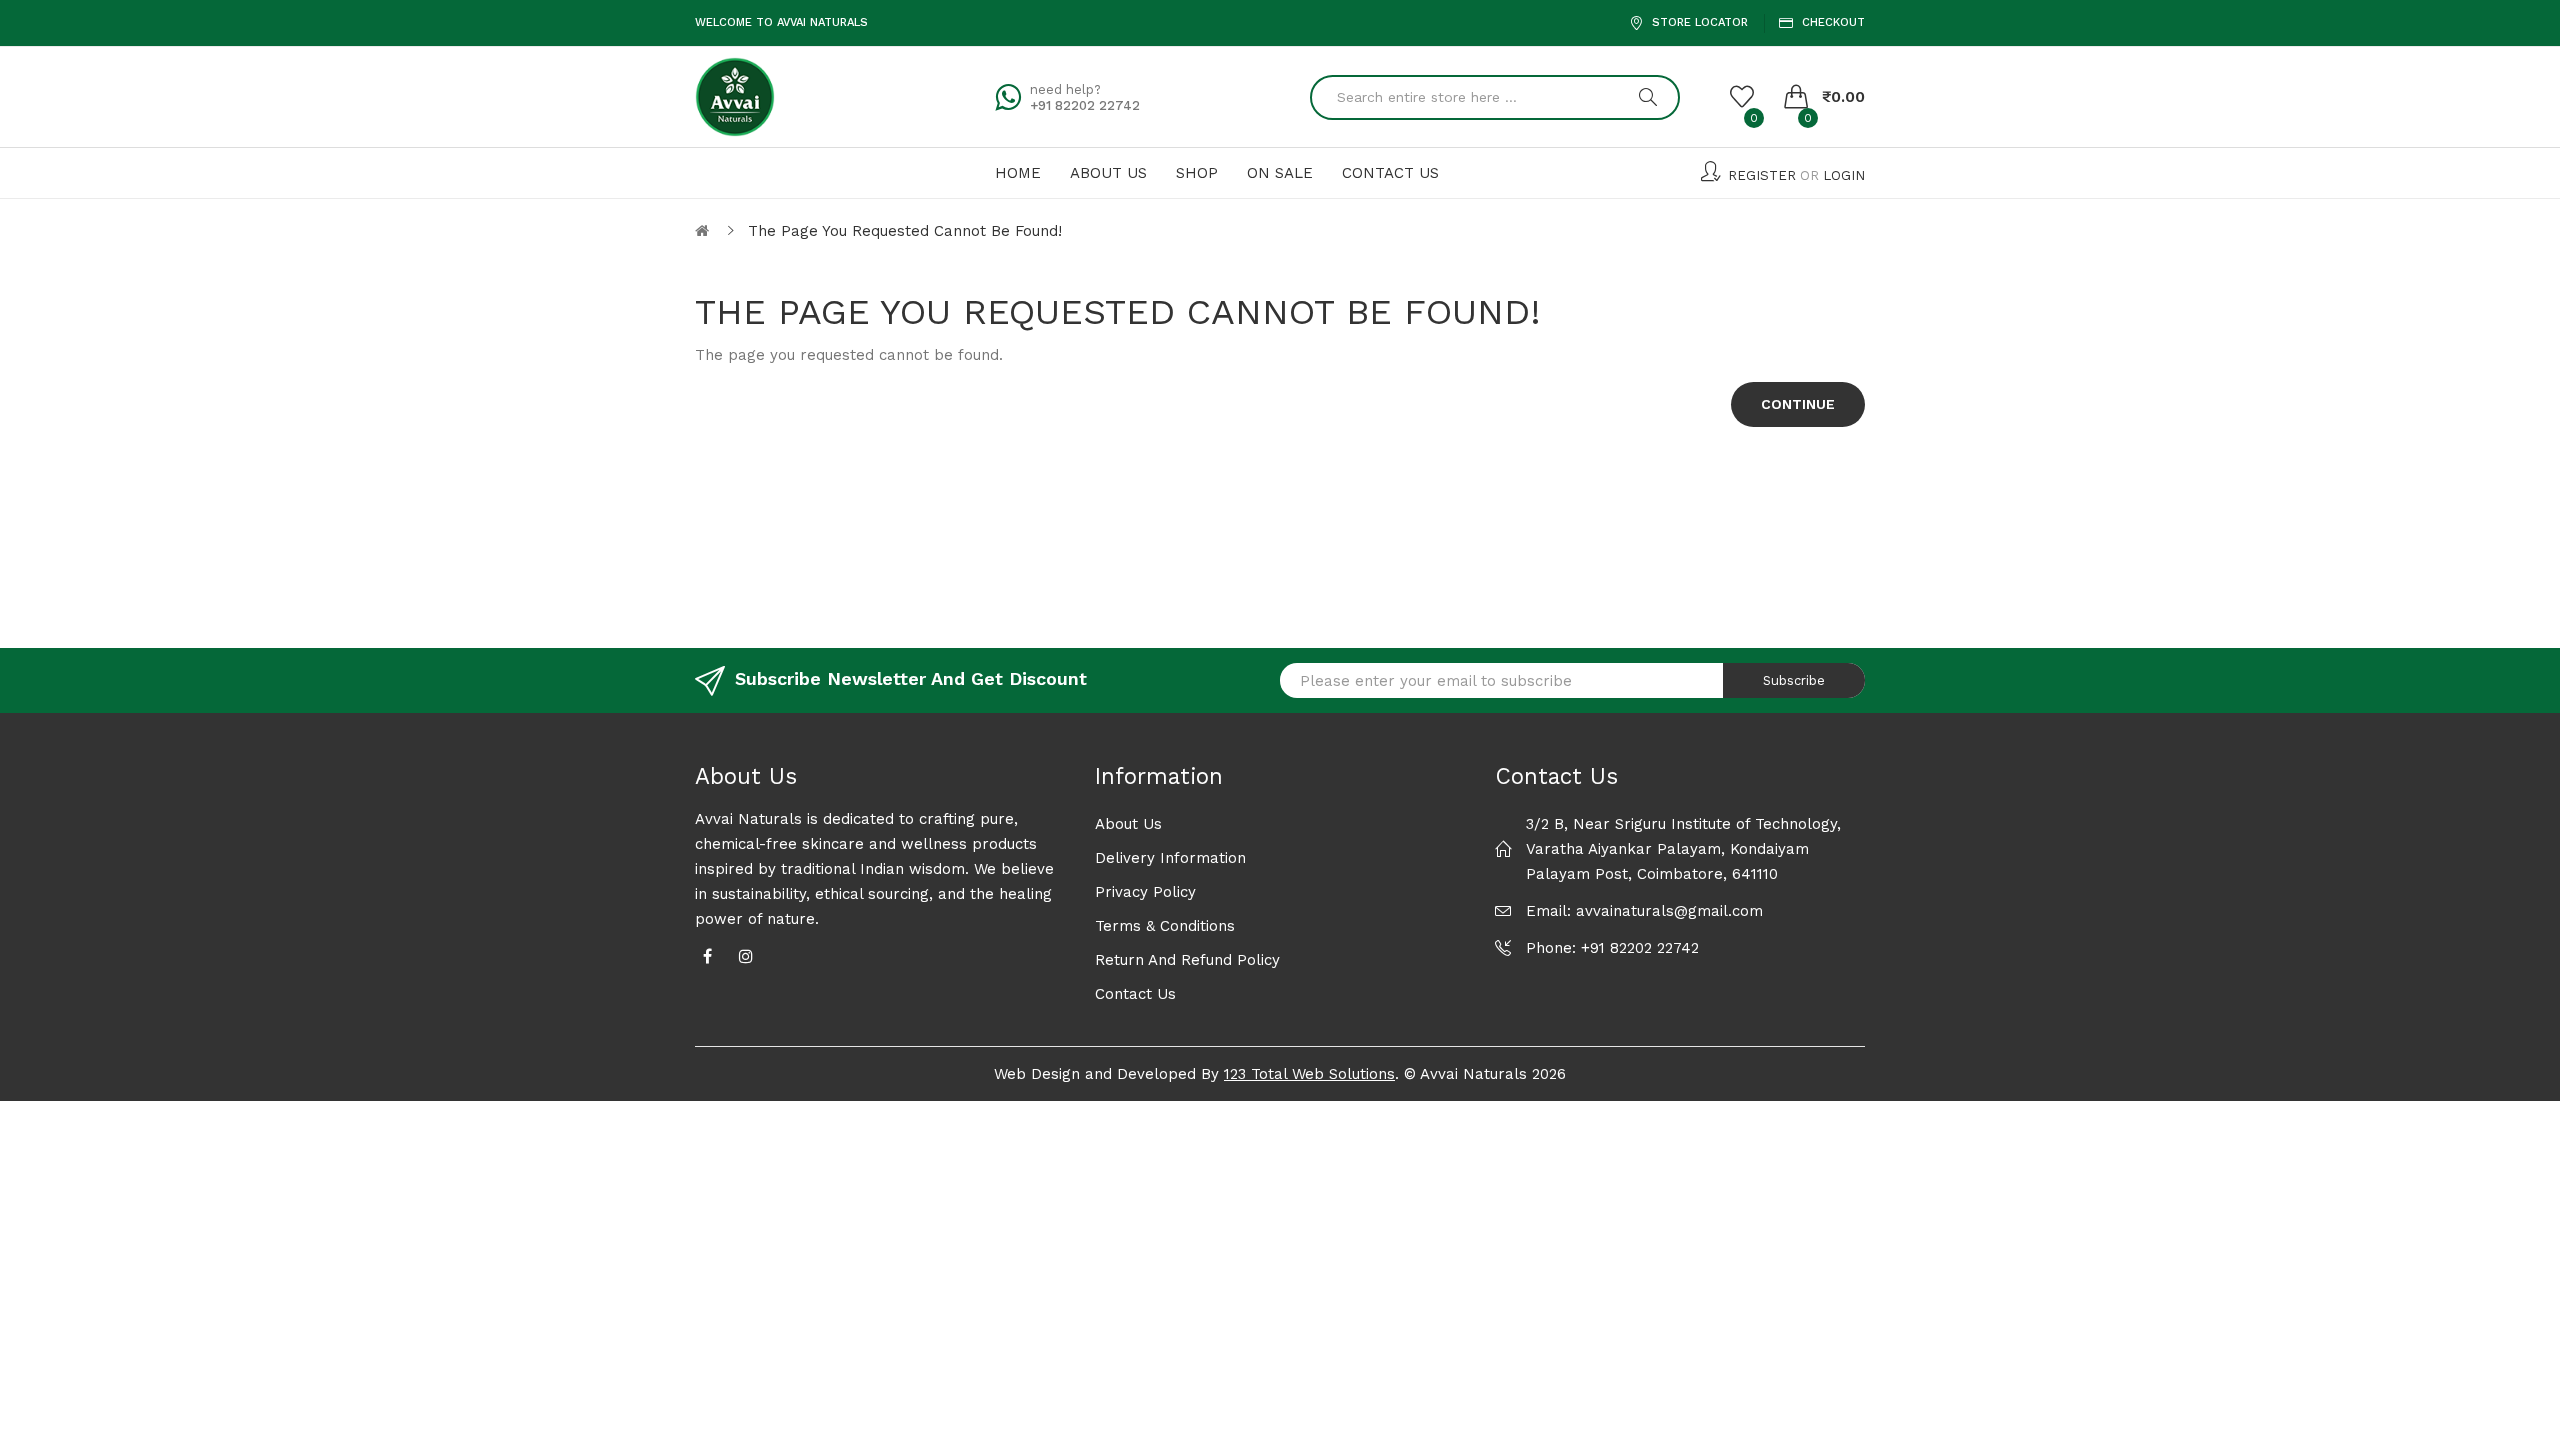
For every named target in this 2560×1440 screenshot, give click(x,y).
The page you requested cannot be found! (905, 231)
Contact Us (1135, 994)
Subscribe (1794, 680)
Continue (1798, 404)
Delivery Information (1170, 858)
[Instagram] (746, 954)
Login (1844, 175)
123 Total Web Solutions (1309, 1074)
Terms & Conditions (1165, 926)
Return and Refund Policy (1187, 960)
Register (1762, 175)
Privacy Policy (1145, 892)
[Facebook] (707, 954)
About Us (1128, 824)
